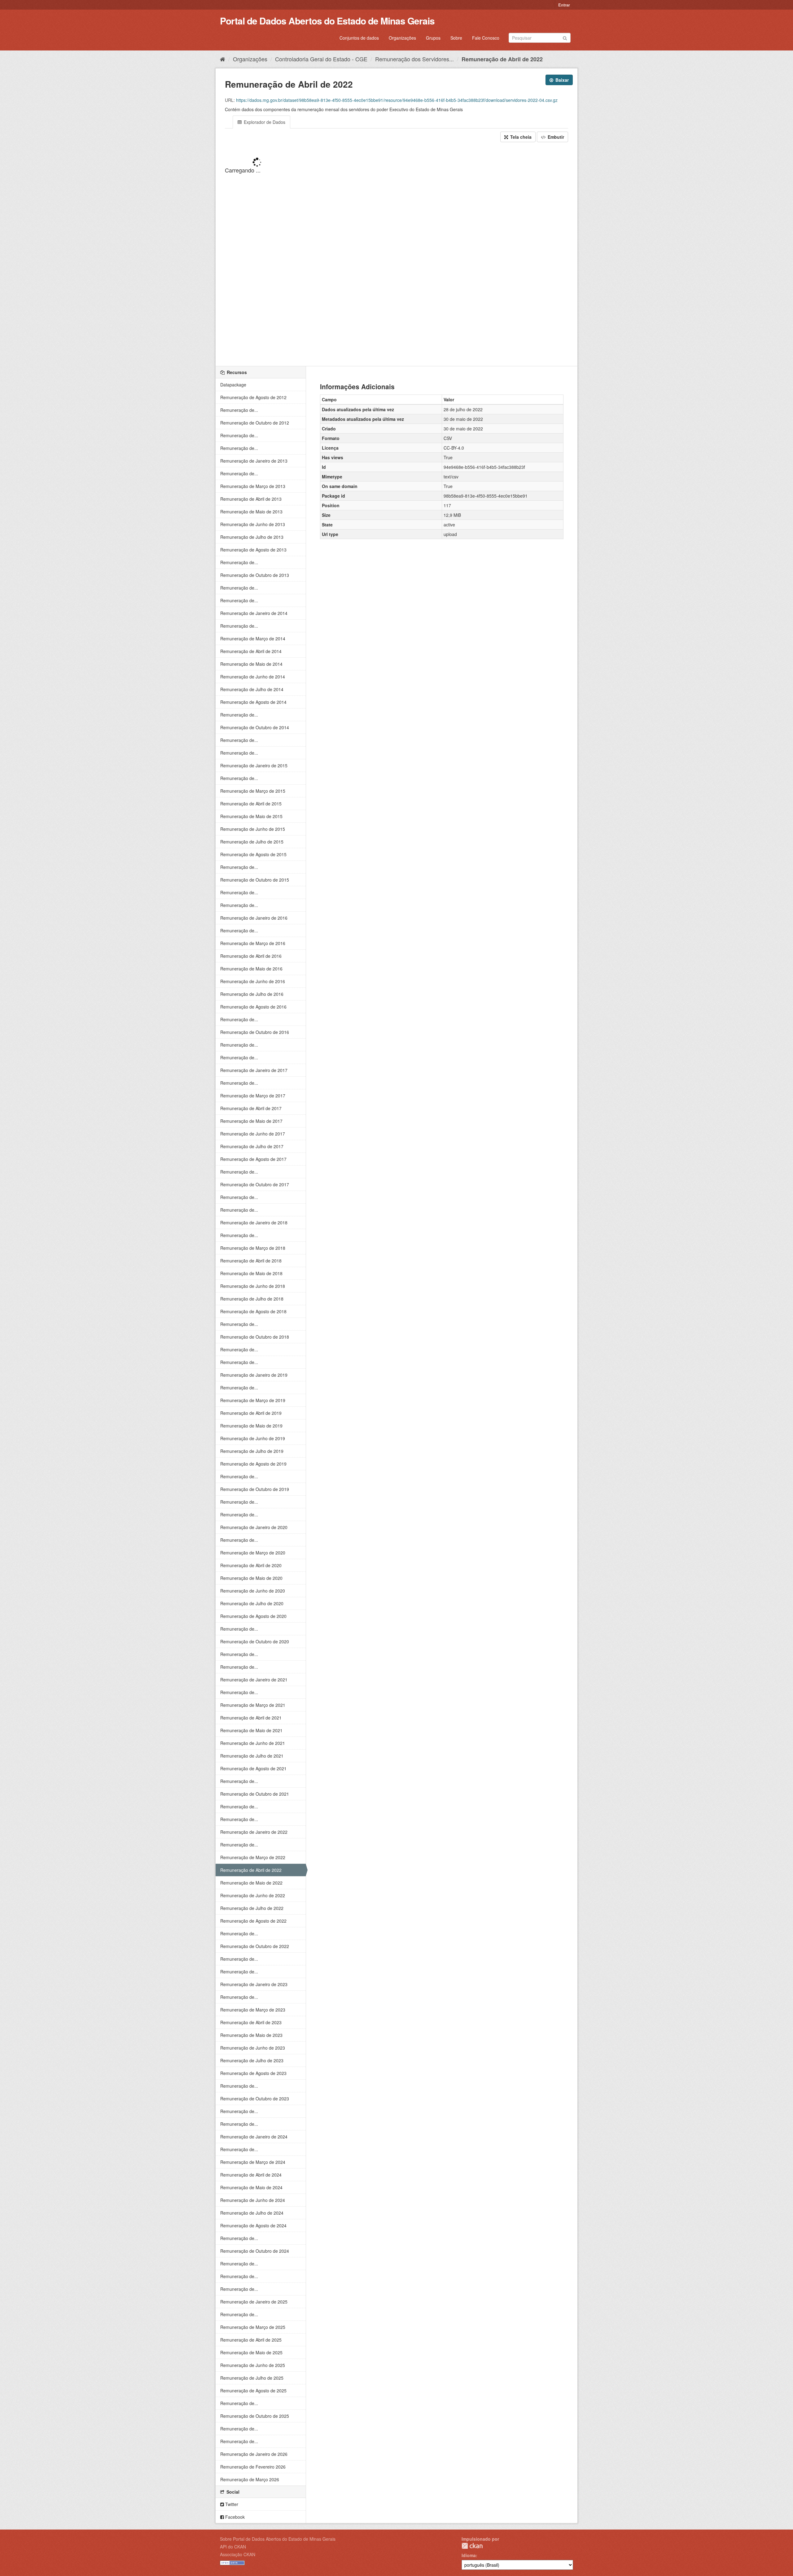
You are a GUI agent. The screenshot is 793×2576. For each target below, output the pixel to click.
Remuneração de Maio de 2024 (251, 2187)
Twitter (231, 2504)
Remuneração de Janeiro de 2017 (254, 1070)
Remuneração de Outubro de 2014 (255, 727)
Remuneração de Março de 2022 (253, 1857)
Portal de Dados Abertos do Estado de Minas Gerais (327, 21)
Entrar (564, 5)
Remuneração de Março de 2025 (253, 2327)
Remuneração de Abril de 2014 (251, 651)
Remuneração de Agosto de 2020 (253, 1616)
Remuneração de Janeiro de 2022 (254, 1832)
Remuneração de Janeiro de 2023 (254, 1984)
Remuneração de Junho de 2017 (253, 1134)
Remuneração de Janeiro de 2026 (254, 2454)
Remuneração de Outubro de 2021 (255, 1794)
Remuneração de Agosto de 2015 (253, 854)
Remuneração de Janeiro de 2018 (254, 1223)
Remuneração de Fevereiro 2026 (253, 2467)
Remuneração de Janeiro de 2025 (254, 2302)
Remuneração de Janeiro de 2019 (254, 1375)
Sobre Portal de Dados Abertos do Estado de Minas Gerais (278, 2539)
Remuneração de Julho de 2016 (252, 994)
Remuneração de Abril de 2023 (251, 2022)
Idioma (469, 2555)
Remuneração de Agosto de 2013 (253, 550)
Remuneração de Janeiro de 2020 (254, 1527)
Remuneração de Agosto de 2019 (253, 1464)
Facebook (234, 2517)
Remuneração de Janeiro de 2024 (254, 2137)
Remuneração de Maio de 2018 (251, 1273)
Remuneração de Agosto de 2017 (253, 1159)
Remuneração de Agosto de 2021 (253, 1768)
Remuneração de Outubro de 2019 (255, 1489)
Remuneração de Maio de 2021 (251, 1730)
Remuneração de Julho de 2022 (252, 1908)
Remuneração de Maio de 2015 (251, 816)
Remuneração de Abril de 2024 (251, 2175)
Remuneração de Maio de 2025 (251, 2352)
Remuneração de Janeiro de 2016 (254, 918)
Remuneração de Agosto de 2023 (253, 2073)
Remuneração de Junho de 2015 (253, 829)
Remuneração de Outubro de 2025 (255, 2416)
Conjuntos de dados (359, 38)
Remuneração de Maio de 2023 (251, 2035)
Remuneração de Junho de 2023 (253, 2048)
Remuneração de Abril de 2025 (251, 2340)
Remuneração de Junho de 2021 (253, 1743)
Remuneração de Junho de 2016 (253, 981)
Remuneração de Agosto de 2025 (253, 2391)
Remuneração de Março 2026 (250, 2479)
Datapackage (233, 385)
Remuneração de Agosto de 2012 (253, 397)
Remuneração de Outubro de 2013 (255, 575)
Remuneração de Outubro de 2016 (255, 1032)
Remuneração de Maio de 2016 (251, 969)
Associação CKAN (238, 2554)
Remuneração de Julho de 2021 (252, 1756)
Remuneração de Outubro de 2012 (255, 423)
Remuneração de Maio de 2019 (251, 1426)
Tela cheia (520, 137)
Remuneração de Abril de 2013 (251, 499)
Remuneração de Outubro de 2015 (255, 880)
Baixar (561, 80)
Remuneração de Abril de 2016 (251, 956)
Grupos (433, 38)
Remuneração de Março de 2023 (253, 2010)
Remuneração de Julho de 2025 (252, 2378)
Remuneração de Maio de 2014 (251, 664)
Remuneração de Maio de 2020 (251, 1578)
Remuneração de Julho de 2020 (252, 1603)
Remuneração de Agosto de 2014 (253, 702)
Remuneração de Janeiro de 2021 (254, 1680)
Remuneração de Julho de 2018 (252, 1299)
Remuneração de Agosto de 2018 (253, 1311)
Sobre (456, 38)
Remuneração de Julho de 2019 (252, 1451)
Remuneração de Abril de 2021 (251, 1718)
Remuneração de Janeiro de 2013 (254, 461)
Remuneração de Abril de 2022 (502, 59)
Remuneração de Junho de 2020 (253, 1591)
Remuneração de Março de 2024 (253, 2162)
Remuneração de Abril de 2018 (251, 1261)
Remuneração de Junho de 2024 (253, 2200)
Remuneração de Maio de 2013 (251, 512)
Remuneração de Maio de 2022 (251, 1883)
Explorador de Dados (264, 122)
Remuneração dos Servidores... (414, 59)
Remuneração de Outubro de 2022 (255, 1946)
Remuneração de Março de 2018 (253, 1248)
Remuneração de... (239, 410)
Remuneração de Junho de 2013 (253, 524)
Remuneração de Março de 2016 (253, 943)
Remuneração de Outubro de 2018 (255, 1337)
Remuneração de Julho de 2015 (252, 842)
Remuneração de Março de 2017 (253, 1096)
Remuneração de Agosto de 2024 (253, 2225)
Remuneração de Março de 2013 (253, 486)
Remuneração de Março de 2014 (253, 639)
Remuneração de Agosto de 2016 (253, 1007)
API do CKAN (233, 2547)
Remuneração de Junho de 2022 (253, 1895)
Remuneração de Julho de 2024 (252, 2213)
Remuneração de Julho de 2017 (252, 1146)
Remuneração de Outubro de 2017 (255, 1184)
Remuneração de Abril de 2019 (251, 1413)
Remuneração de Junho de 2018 (253, 1286)
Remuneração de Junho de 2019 (253, 1438)
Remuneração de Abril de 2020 (251, 1565)
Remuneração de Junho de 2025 (253, 2365)
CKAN (472, 2546)
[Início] (223, 59)
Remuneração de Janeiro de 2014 (254, 613)
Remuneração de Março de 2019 (253, 1400)
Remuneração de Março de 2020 (253, 1553)
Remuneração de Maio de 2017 (251, 1121)
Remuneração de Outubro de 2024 (255, 2251)
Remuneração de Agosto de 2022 (253, 1921)
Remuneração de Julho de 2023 (252, 2060)
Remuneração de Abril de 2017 (251, 1108)
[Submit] (565, 37)
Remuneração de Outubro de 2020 (255, 1641)
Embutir (555, 137)
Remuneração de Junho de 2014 (253, 677)
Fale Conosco (486, 38)
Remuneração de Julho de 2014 (252, 689)
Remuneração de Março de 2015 (253, 791)
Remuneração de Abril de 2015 (251, 804)
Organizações (402, 38)
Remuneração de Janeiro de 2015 (254, 765)
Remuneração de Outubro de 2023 (255, 2099)
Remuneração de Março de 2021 (253, 1705)
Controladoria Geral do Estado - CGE (321, 59)
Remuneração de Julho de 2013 (252, 537)
